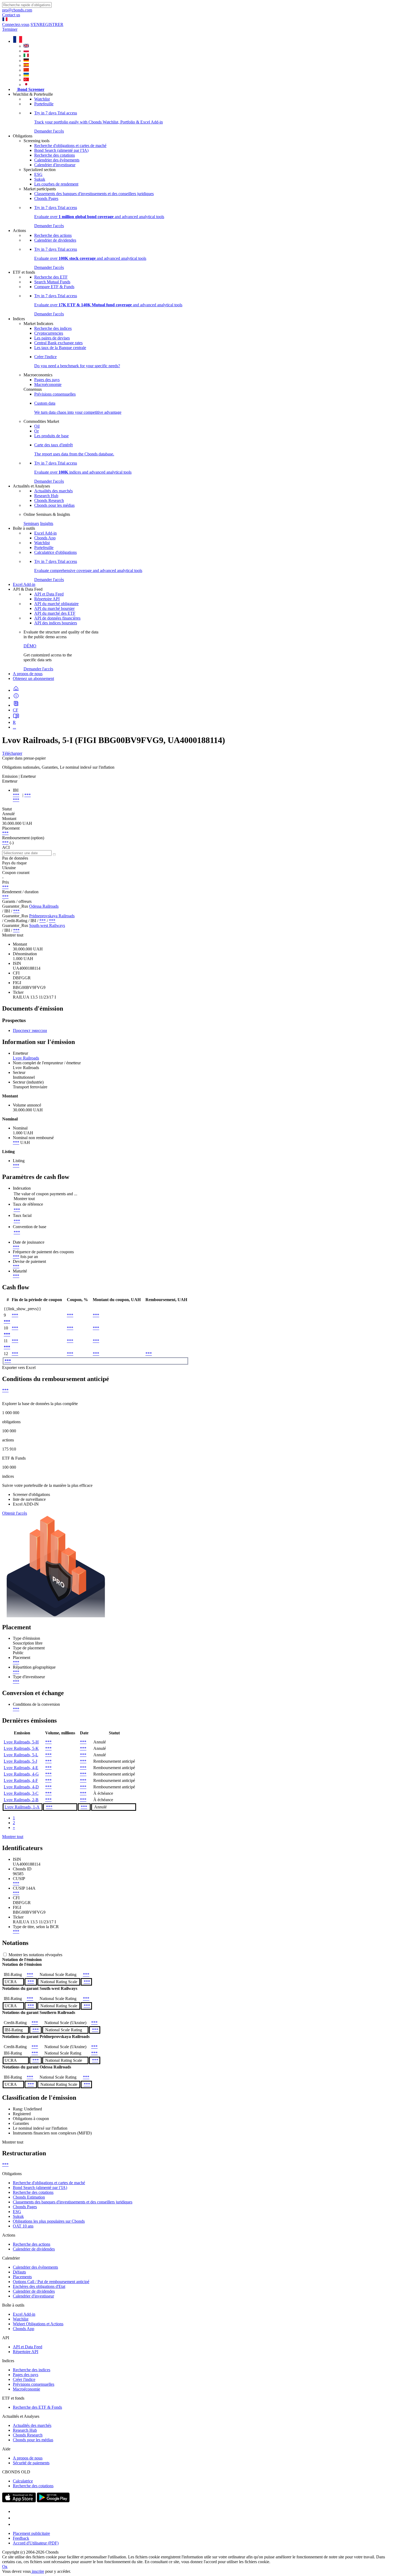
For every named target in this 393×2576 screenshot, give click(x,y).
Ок (5, 2567)
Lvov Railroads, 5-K (21, 1748)
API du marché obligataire (56, 604)
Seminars (31, 523)
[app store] (19, 2501)
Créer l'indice (24, 2379)
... (14, 727)
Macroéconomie (48, 384)
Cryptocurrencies (49, 333)
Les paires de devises (52, 338)
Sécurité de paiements (31, 2463)
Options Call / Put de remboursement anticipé (51, 2282)
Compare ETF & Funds (54, 287)
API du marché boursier (54, 608)
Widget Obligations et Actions (38, 2324)
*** (16, 795)
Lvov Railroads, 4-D (21, 1787)
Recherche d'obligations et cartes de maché (70, 146)
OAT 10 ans (23, 2226)
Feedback (21, 2538)
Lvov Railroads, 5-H (21, 1742)
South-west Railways (47, 925)
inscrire (37, 2571)
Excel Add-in (45, 533)
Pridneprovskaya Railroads (52, 916)
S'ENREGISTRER (47, 24)
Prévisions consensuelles (55, 394)
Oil (37, 426)
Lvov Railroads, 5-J (20, 1761)
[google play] (53, 2501)
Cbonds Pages (46, 198)
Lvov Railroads (26, 1058)
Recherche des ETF (51, 277)
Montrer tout (13, 1837)
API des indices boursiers (56, 623)
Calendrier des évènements (57, 160)
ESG (38, 174)
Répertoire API (47, 599)
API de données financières (57, 618)
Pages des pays (47, 380)
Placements (22, 2277)
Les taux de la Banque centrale (60, 348)
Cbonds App (45, 538)
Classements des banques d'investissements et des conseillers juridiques (94, 194)
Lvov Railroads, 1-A (22, 1807)
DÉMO (30, 646)
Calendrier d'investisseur (55, 165)
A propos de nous (28, 674)
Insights (47, 523)
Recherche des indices (53, 328)
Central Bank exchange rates (58, 343)
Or (36, 431)
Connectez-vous (16, 24)
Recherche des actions (53, 235)
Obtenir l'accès (15, 1513)
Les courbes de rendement (56, 184)
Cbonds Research (49, 500)
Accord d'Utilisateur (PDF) (36, 2543)
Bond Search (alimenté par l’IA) (61, 150)
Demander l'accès (38, 669)
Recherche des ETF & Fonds (37, 2407)
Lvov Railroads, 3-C (21, 1793)
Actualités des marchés (53, 491)
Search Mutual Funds (52, 282)
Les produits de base (51, 436)
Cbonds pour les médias (54, 505)
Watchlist (42, 99)
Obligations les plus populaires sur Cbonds (49, 2221)
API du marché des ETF (55, 613)
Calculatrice (23, 2481)
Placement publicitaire (31, 2533)
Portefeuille (44, 104)
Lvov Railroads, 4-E (21, 1768)
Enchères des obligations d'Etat (39, 2286)
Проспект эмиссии (30, 1030)
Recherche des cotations (55, 155)
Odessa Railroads (44, 906)
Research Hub (46, 496)
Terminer (10, 29)
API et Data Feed (49, 594)
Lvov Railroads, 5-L (21, 1755)
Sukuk (40, 179)
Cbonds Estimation (29, 2197)
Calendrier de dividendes (55, 240)
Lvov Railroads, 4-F (21, 1780)
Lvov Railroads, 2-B (21, 1800)
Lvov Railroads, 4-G (21, 1774)
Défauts (19, 2272)
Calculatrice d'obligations (55, 552)
